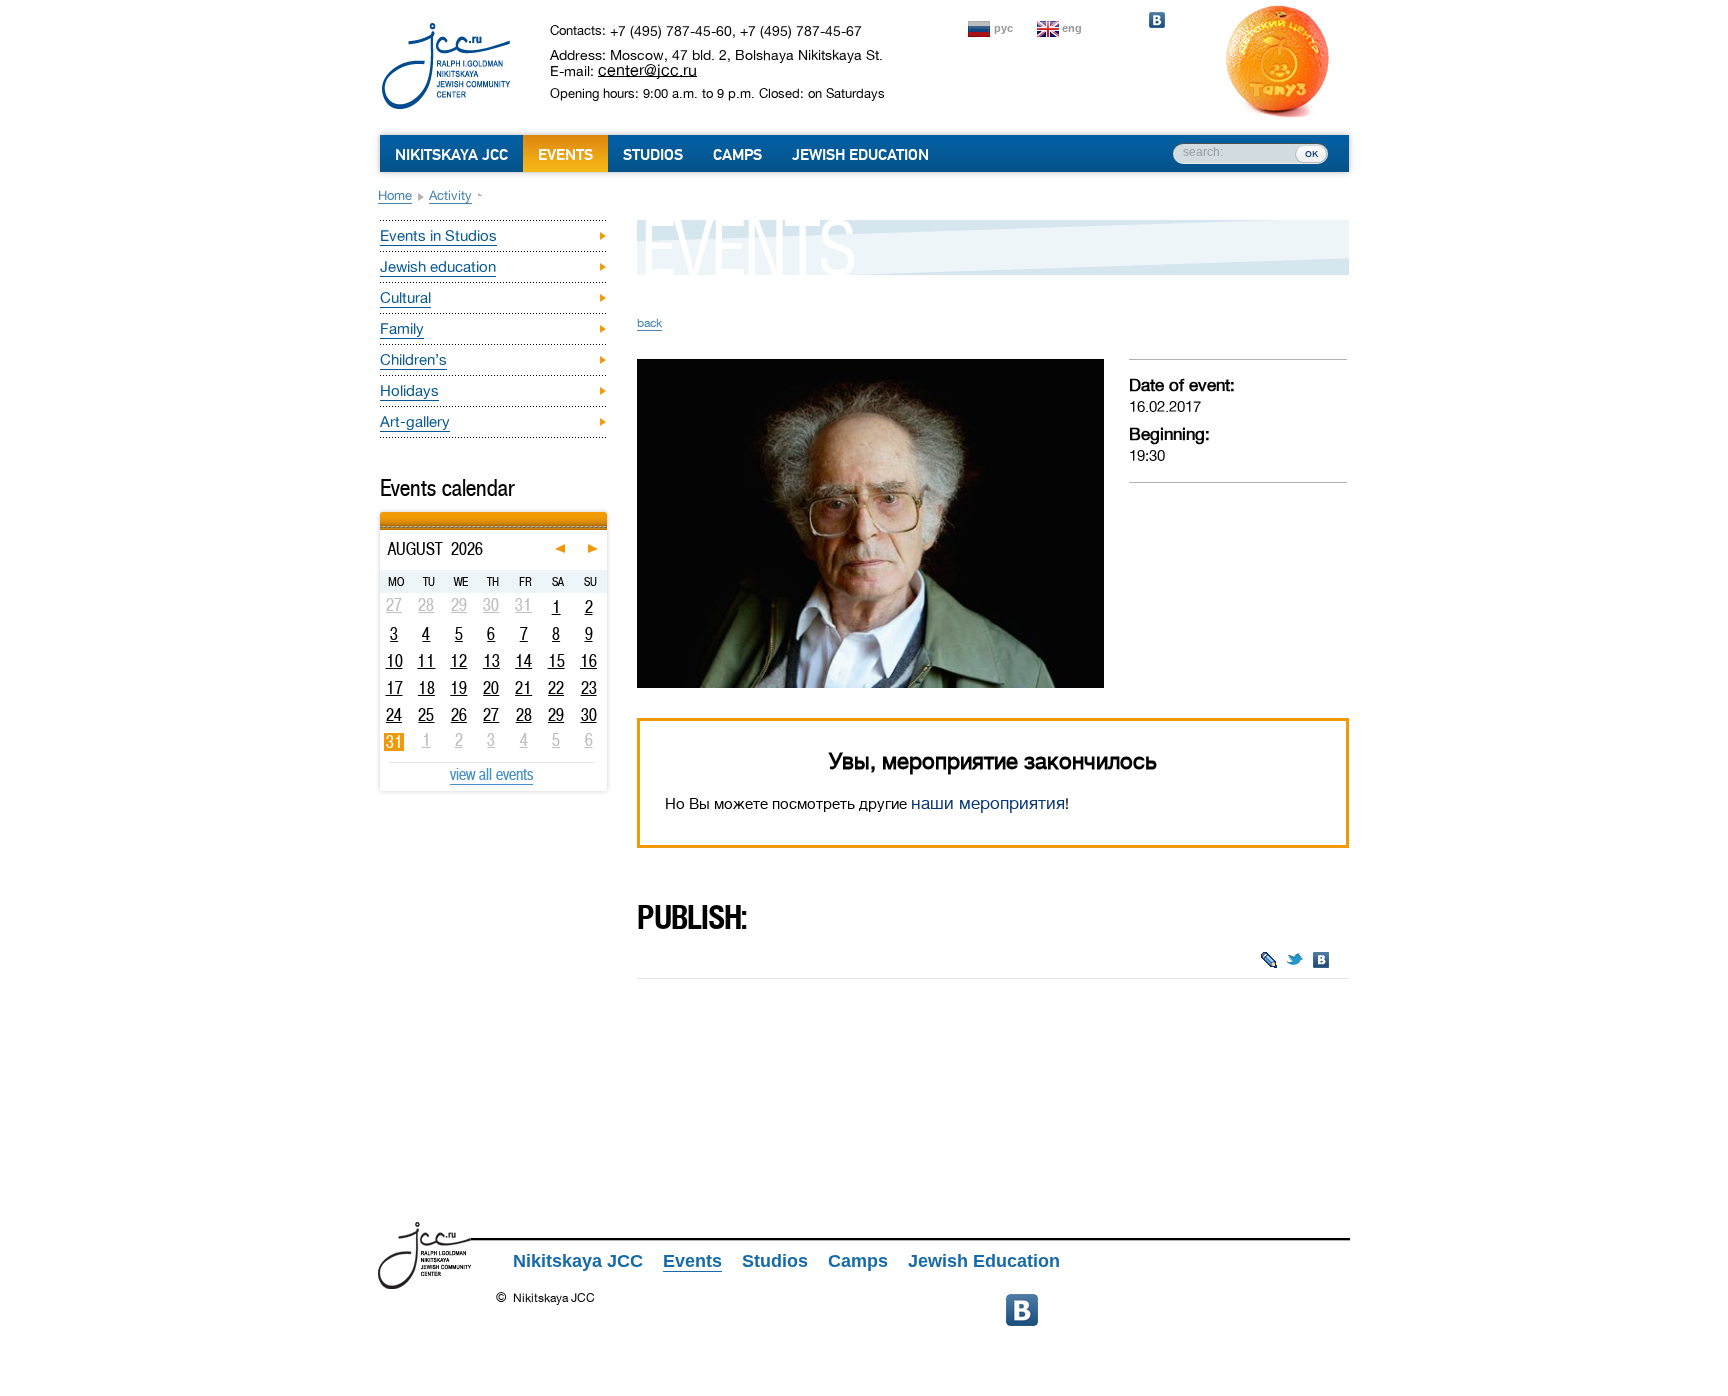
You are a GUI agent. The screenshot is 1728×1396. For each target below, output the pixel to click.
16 (588, 661)
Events (565, 155)
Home (395, 195)
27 (491, 715)
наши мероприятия (988, 803)
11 (426, 661)
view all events (491, 774)
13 (491, 661)
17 (394, 688)
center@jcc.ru (647, 70)
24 (394, 715)
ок (1311, 153)
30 (589, 715)
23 (589, 688)
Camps (737, 155)
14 (523, 661)
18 (426, 688)
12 (458, 661)
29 (556, 715)
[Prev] (382, 515)
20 (491, 688)
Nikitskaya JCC (451, 155)
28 (524, 715)
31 (394, 742)
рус (1003, 28)
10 (394, 661)
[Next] (604, 515)
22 (556, 688)
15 (556, 661)
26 (459, 715)
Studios (653, 155)
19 (458, 688)
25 (426, 715)
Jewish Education (860, 155)
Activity (450, 195)
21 (523, 688)
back (649, 323)
